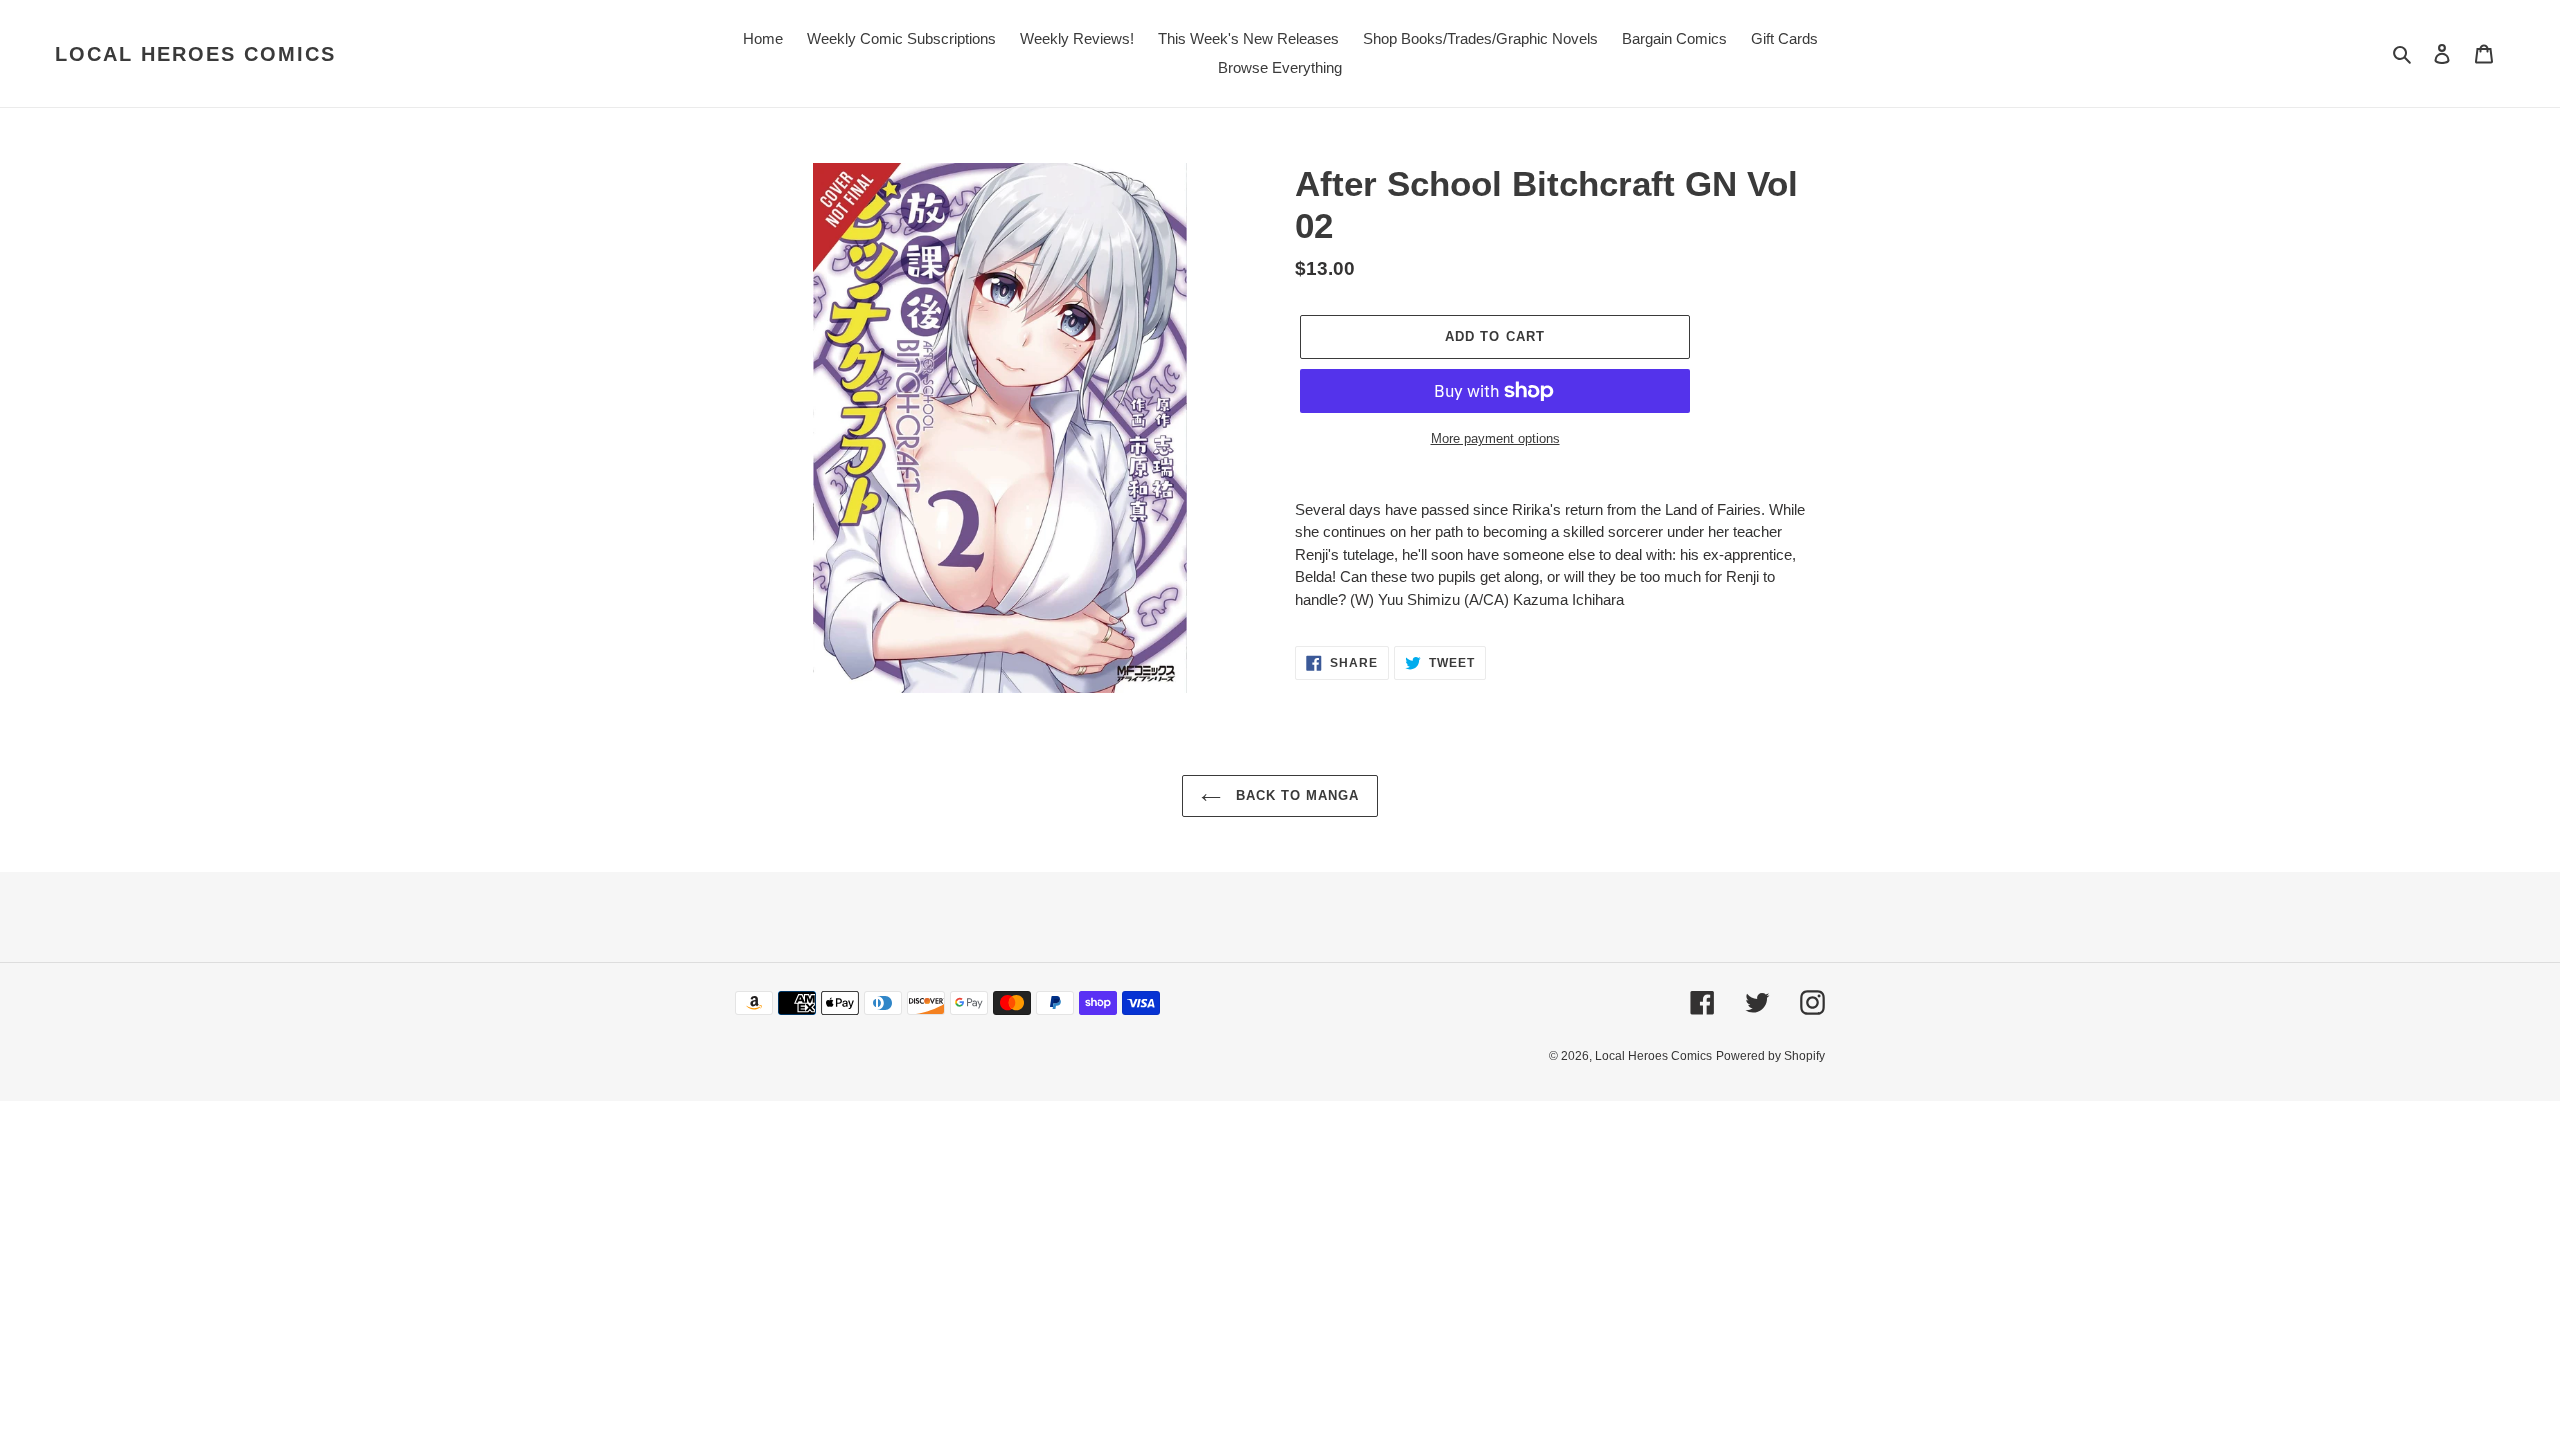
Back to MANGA (1295, 795)
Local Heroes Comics (195, 54)
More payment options (1495, 438)
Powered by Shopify (1770, 1056)
